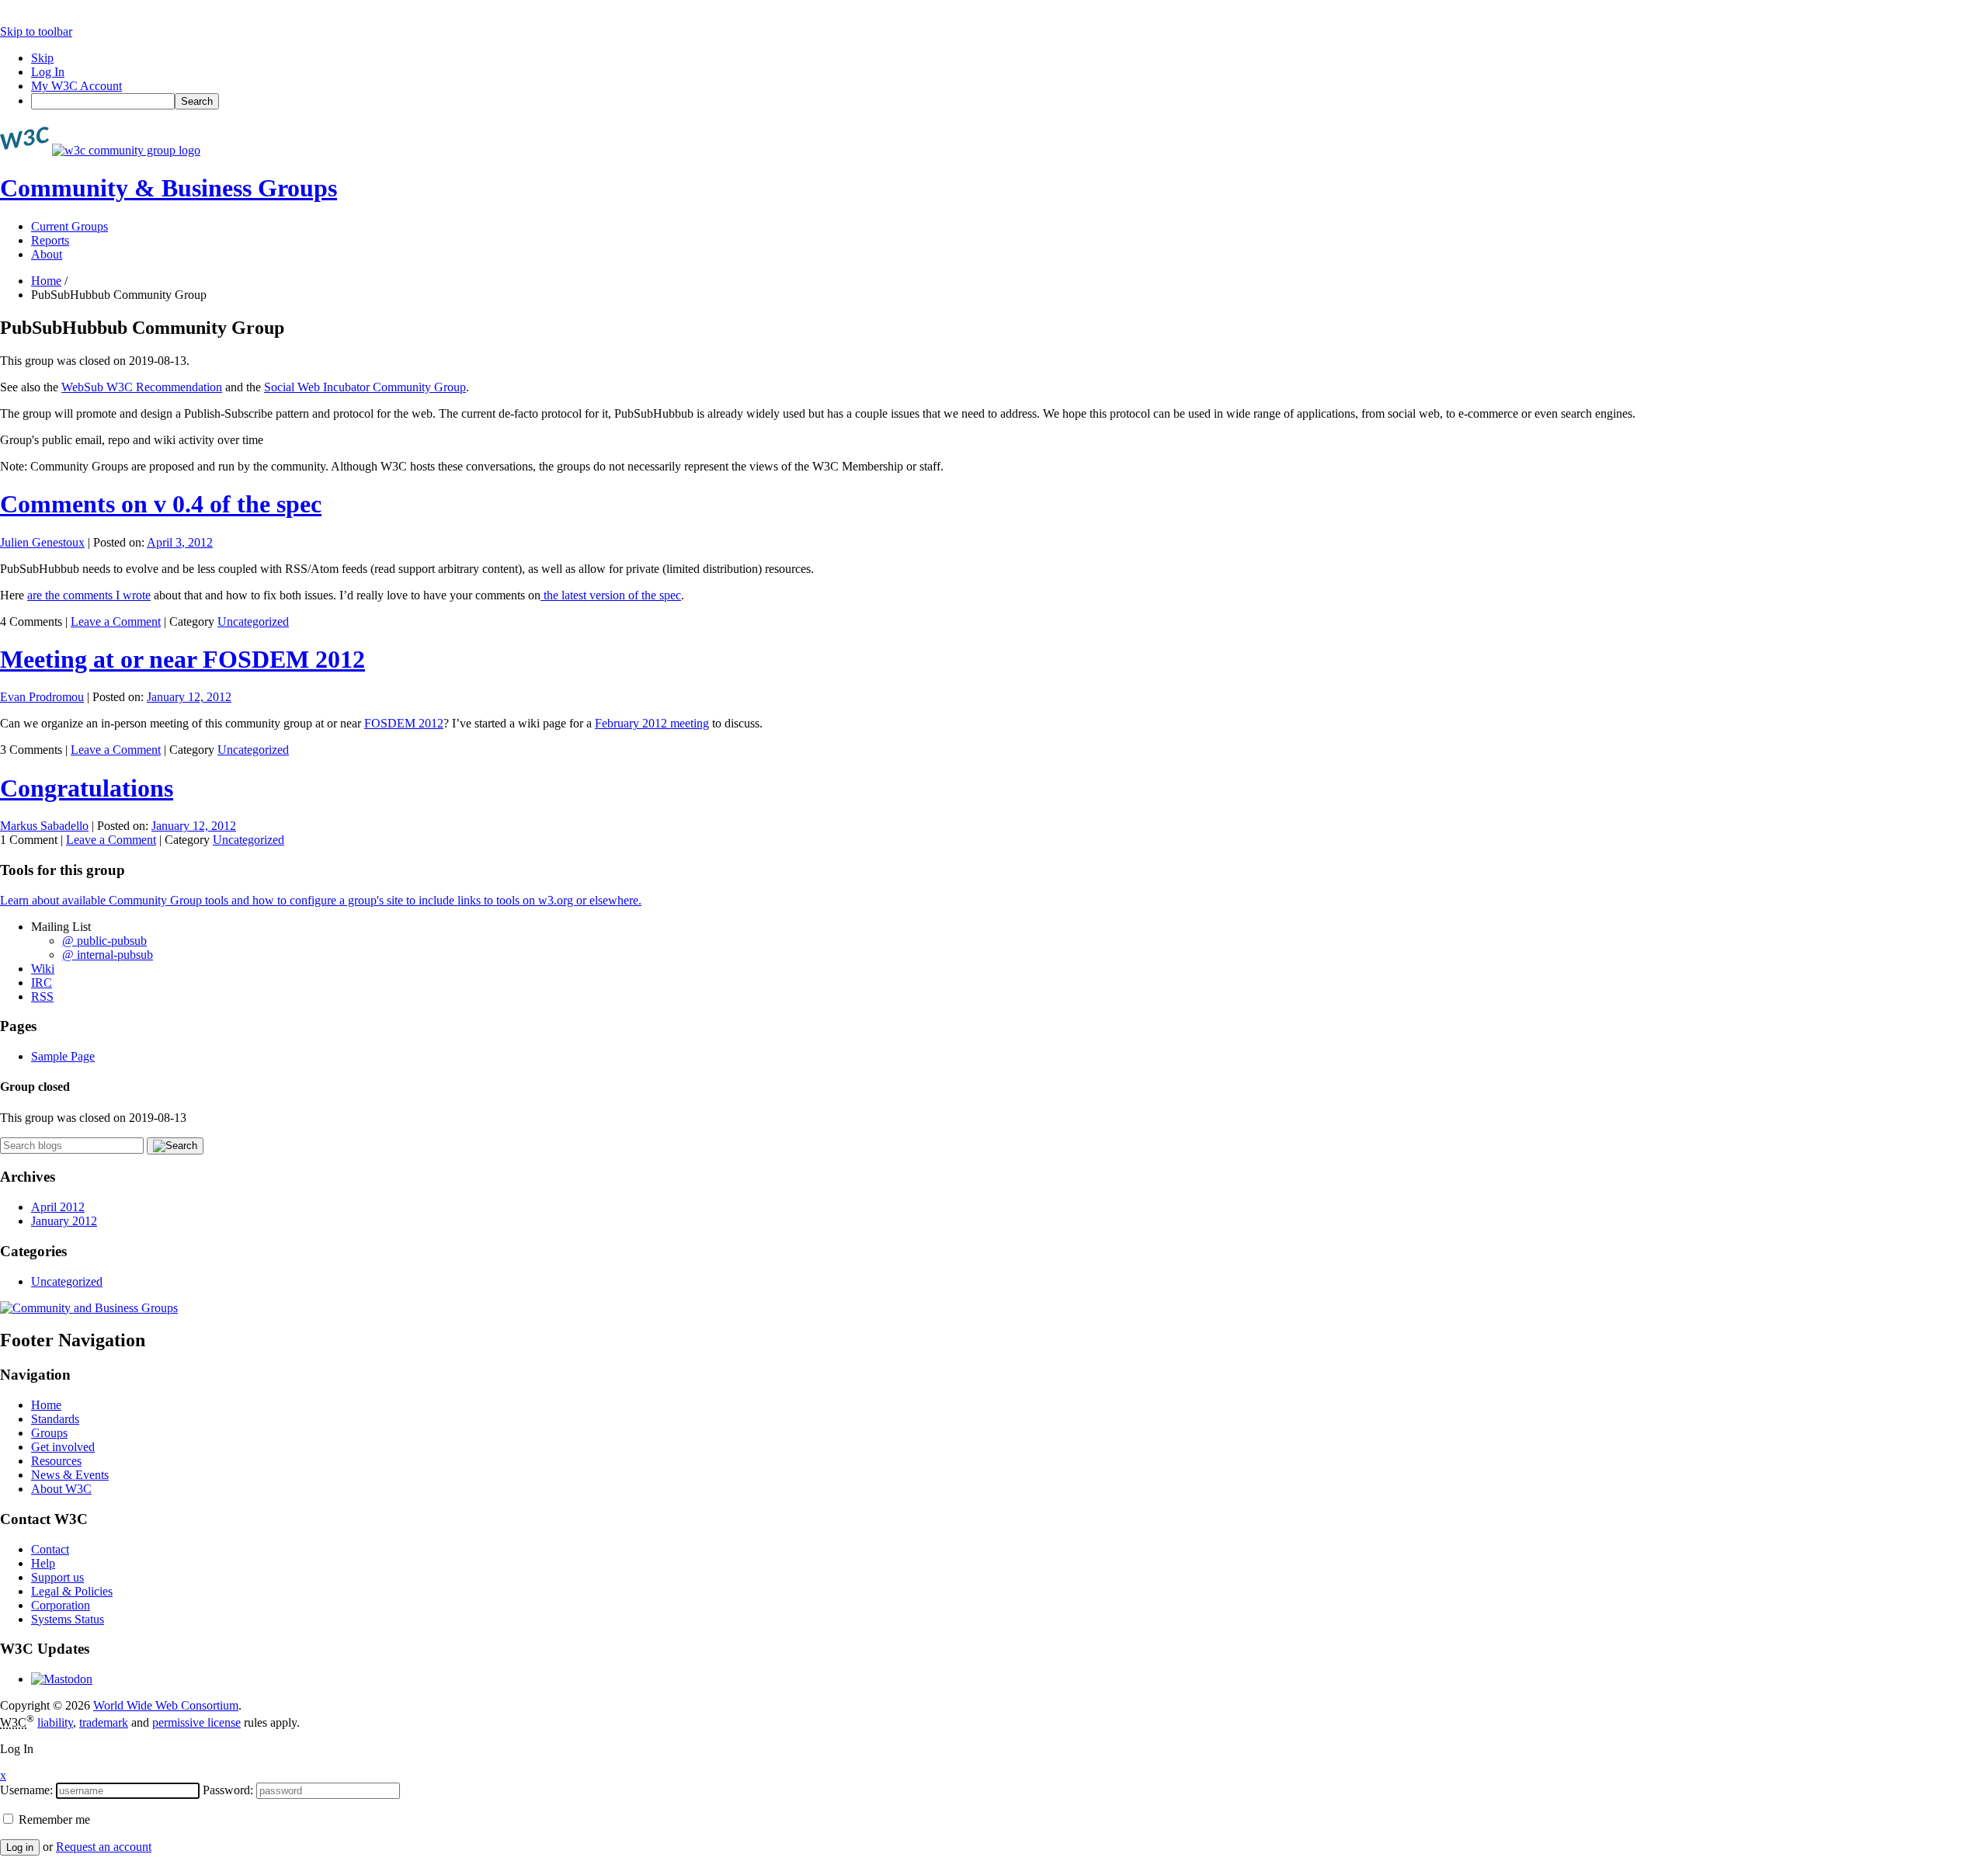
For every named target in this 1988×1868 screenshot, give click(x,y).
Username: (26, 1790)
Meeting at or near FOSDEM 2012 (182, 659)
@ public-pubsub (104, 941)
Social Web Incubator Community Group (365, 387)
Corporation (61, 1605)
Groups (49, 1433)
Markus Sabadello (44, 826)
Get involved (63, 1447)
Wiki (43, 969)
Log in (20, 1847)
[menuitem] (1010, 101)
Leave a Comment (116, 622)
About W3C (61, 1489)
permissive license (196, 1722)
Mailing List (61, 927)
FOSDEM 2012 (404, 723)
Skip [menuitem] (42, 58)
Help (43, 1563)
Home (46, 281)
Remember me (53, 1819)
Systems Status (68, 1619)
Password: (228, 1790)
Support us (57, 1577)
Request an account (104, 1847)
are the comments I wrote (89, 595)
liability (55, 1722)
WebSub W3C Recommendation (142, 387)
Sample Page (63, 1056)
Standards (55, 1419)
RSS (42, 996)
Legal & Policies (72, 1591)
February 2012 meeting (652, 723)
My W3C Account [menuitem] (76, 86)
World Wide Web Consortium (166, 1705)
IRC (42, 983)
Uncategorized (253, 622)
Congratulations (87, 788)
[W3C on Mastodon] (62, 1679)
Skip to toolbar (36, 31)
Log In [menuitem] (48, 72)
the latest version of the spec (611, 595)
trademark (104, 1722)
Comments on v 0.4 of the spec (161, 504)
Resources (56, 1461)
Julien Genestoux (42, 542)
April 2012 (58, 1207)
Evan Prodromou (42, 697)
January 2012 (64, 1221)
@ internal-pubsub (108, 955)
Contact (50, 1549)
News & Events (70, 1475)
